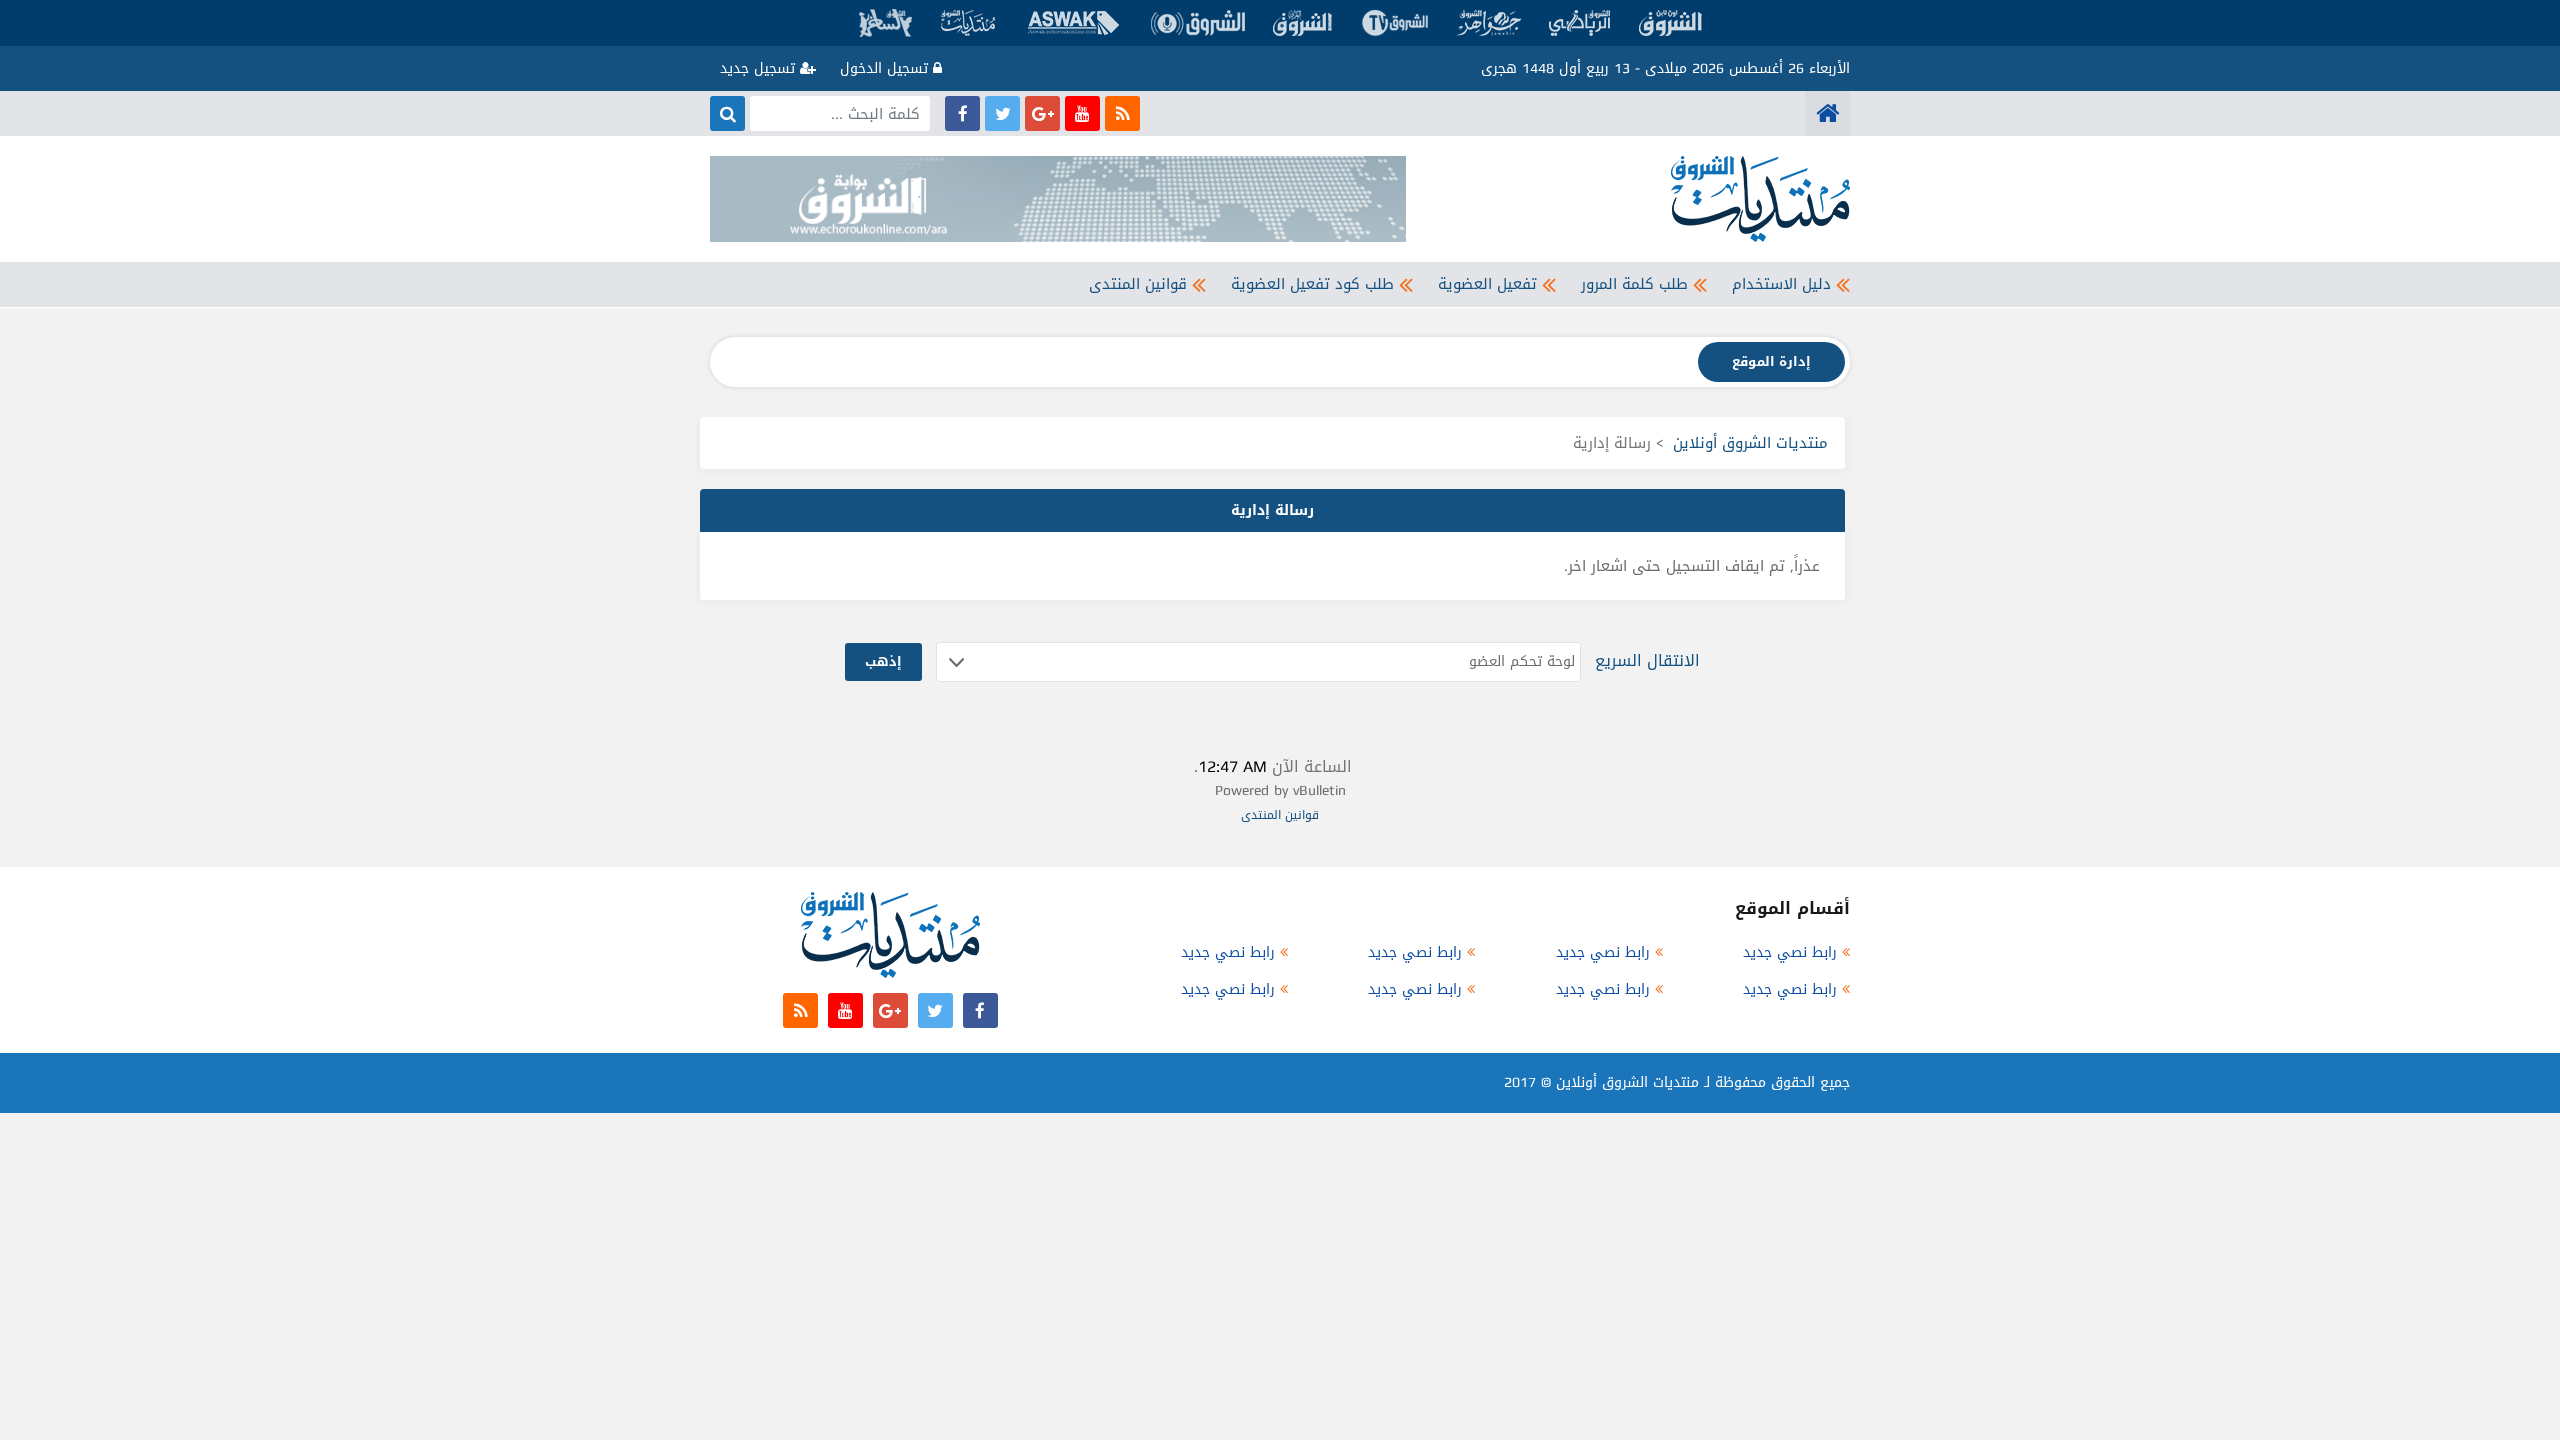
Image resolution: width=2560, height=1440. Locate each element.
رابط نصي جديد (1790, 952)
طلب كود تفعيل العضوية (1312, 284)
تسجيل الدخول (886, 68)
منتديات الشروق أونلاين (1750, 443)
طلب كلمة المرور (1634, 284)
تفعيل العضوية (1487, 284)
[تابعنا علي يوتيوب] (1082, 113)
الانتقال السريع (1647, 660)
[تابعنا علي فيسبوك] (962, 113)
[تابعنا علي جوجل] (1042, 113)
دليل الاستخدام (1781, 284)
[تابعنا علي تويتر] (1002, 113)
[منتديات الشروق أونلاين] (1827, 113)
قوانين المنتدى (1138, 284)
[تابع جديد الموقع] (1122, 113)
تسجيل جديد (760, 68)
